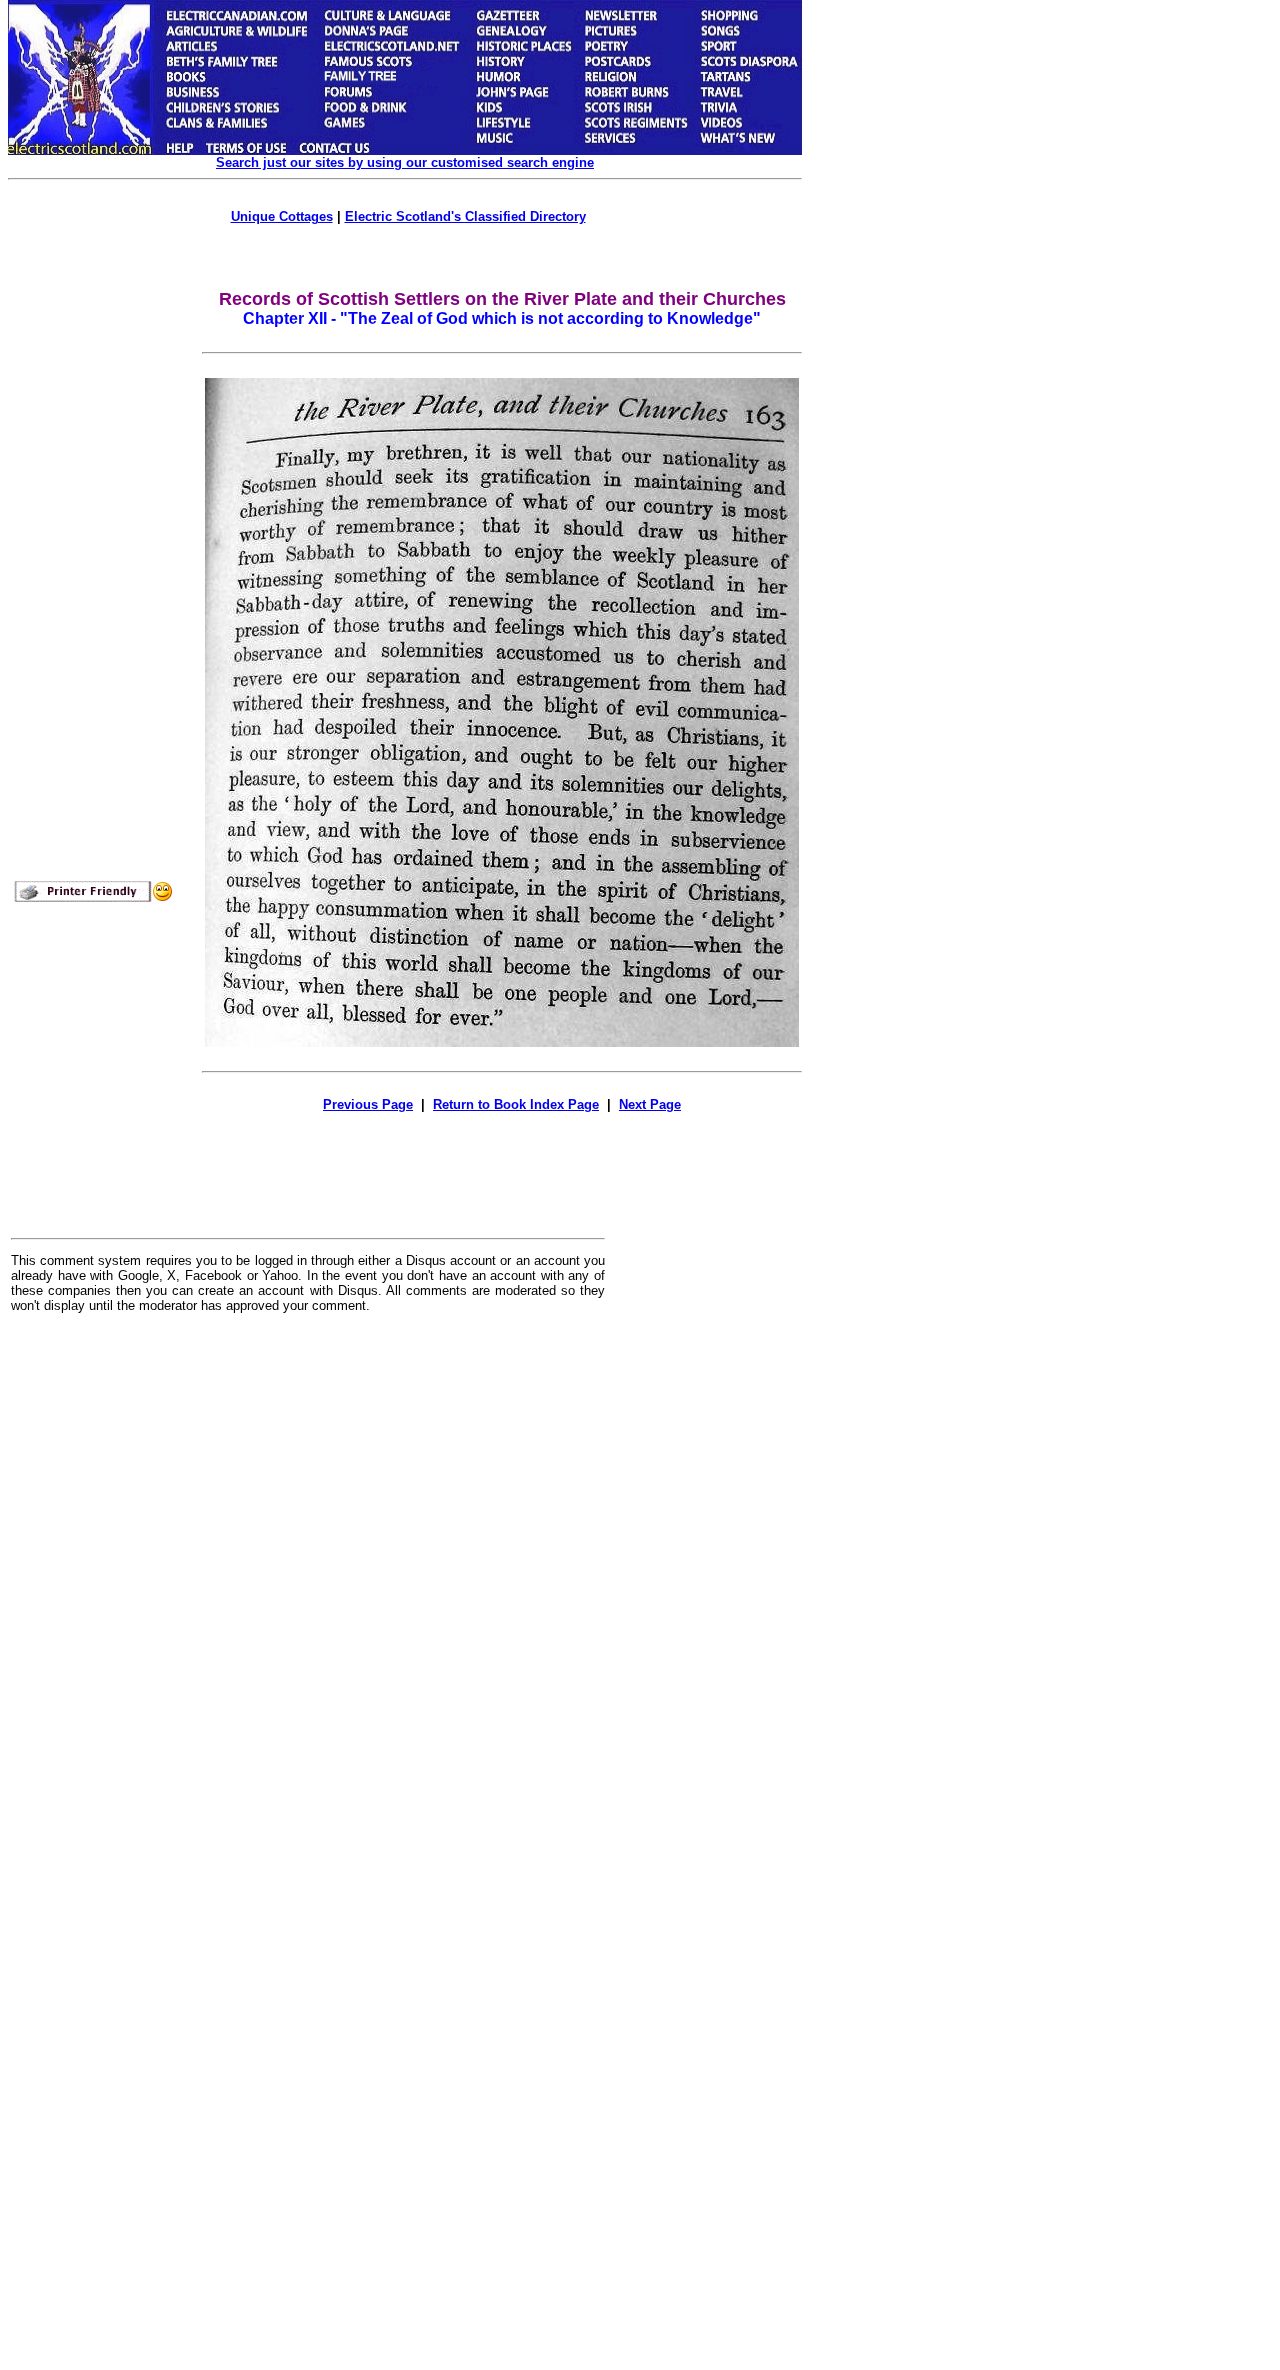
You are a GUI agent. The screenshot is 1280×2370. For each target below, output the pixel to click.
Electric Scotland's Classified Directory (465, 216)
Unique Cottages (282, 216)
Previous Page (368, 1104)
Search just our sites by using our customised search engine (405, 162)
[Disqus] (308, 1576)
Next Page (650, 1104)
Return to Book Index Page (516, 1104)
